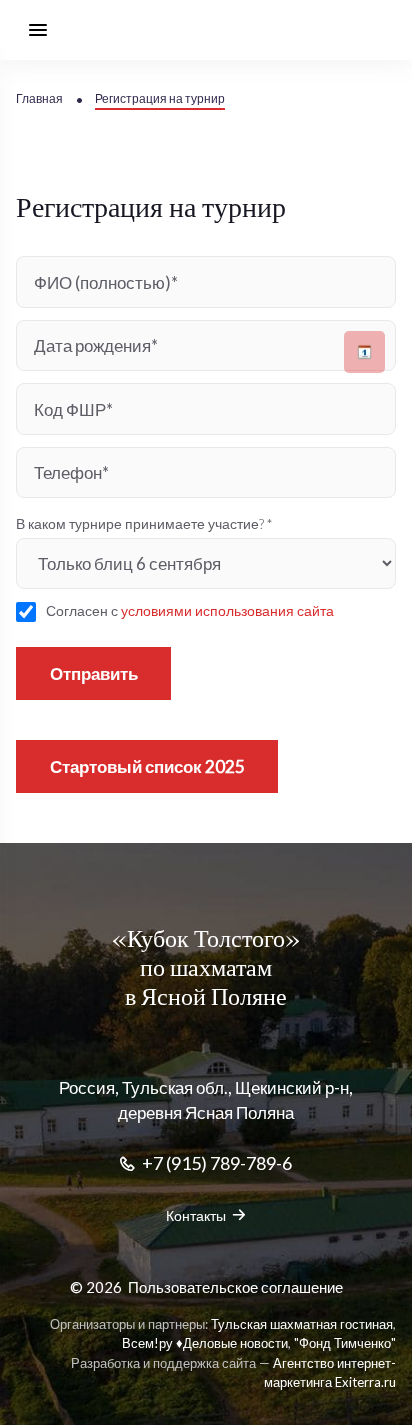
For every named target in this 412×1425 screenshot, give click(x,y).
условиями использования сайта (227, 610)
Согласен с (190, 610)
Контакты (196, 1215)
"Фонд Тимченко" (345, 1343)
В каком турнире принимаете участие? (144, 523)
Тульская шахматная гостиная (302, 1324)
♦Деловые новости (232, 1343)
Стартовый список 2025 (147, 766)
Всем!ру (147, 1343)
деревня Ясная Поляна (206, 1112)
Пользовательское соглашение (235, 1287)
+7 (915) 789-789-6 (217, 1163)
